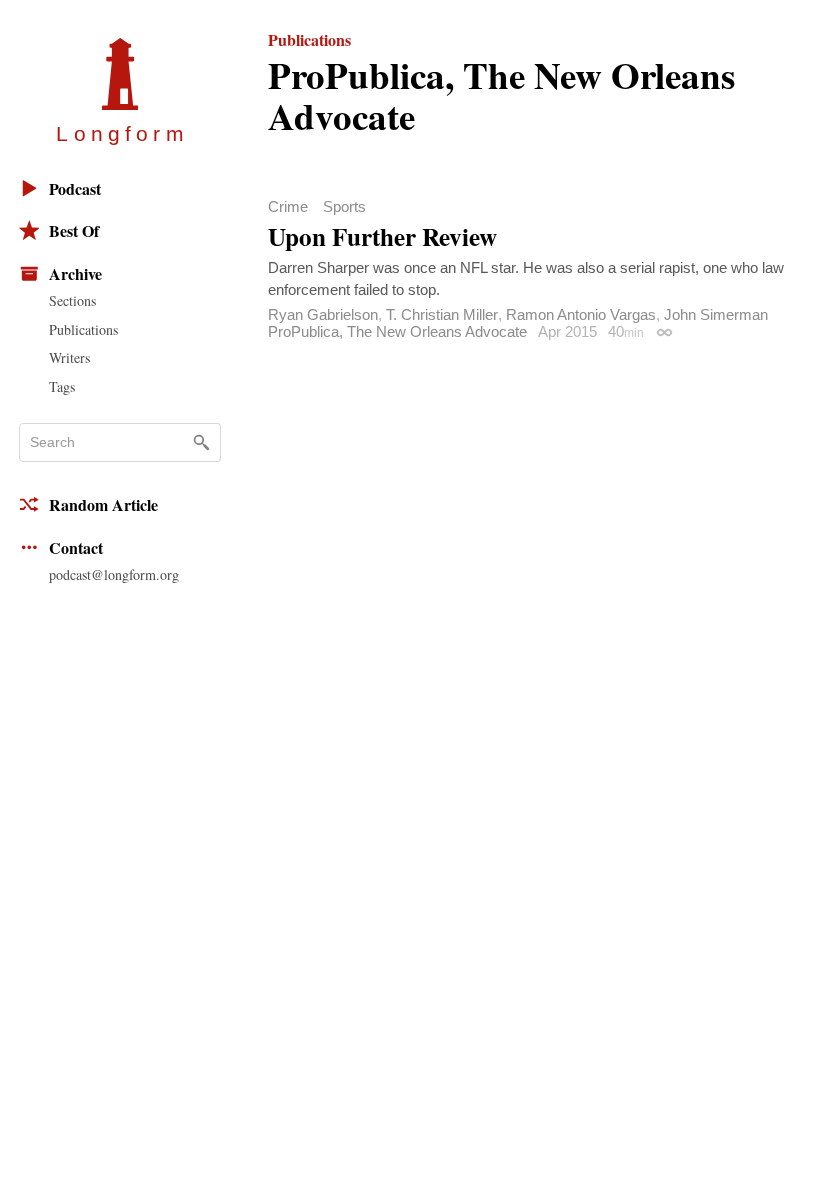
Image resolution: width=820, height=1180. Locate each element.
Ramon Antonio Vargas (581, 314)
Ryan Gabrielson (323, 314)
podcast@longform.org (114, 574)
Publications (83, 329)
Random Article (103, 504)
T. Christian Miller (442, 314)
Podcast (75, 188)
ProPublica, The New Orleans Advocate (397, 331)
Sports (344, 206)
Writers (69, 357)
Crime (288, 206)
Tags (62, 386)
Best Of (74, 230)
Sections (72, 300)
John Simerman (716, 314)
